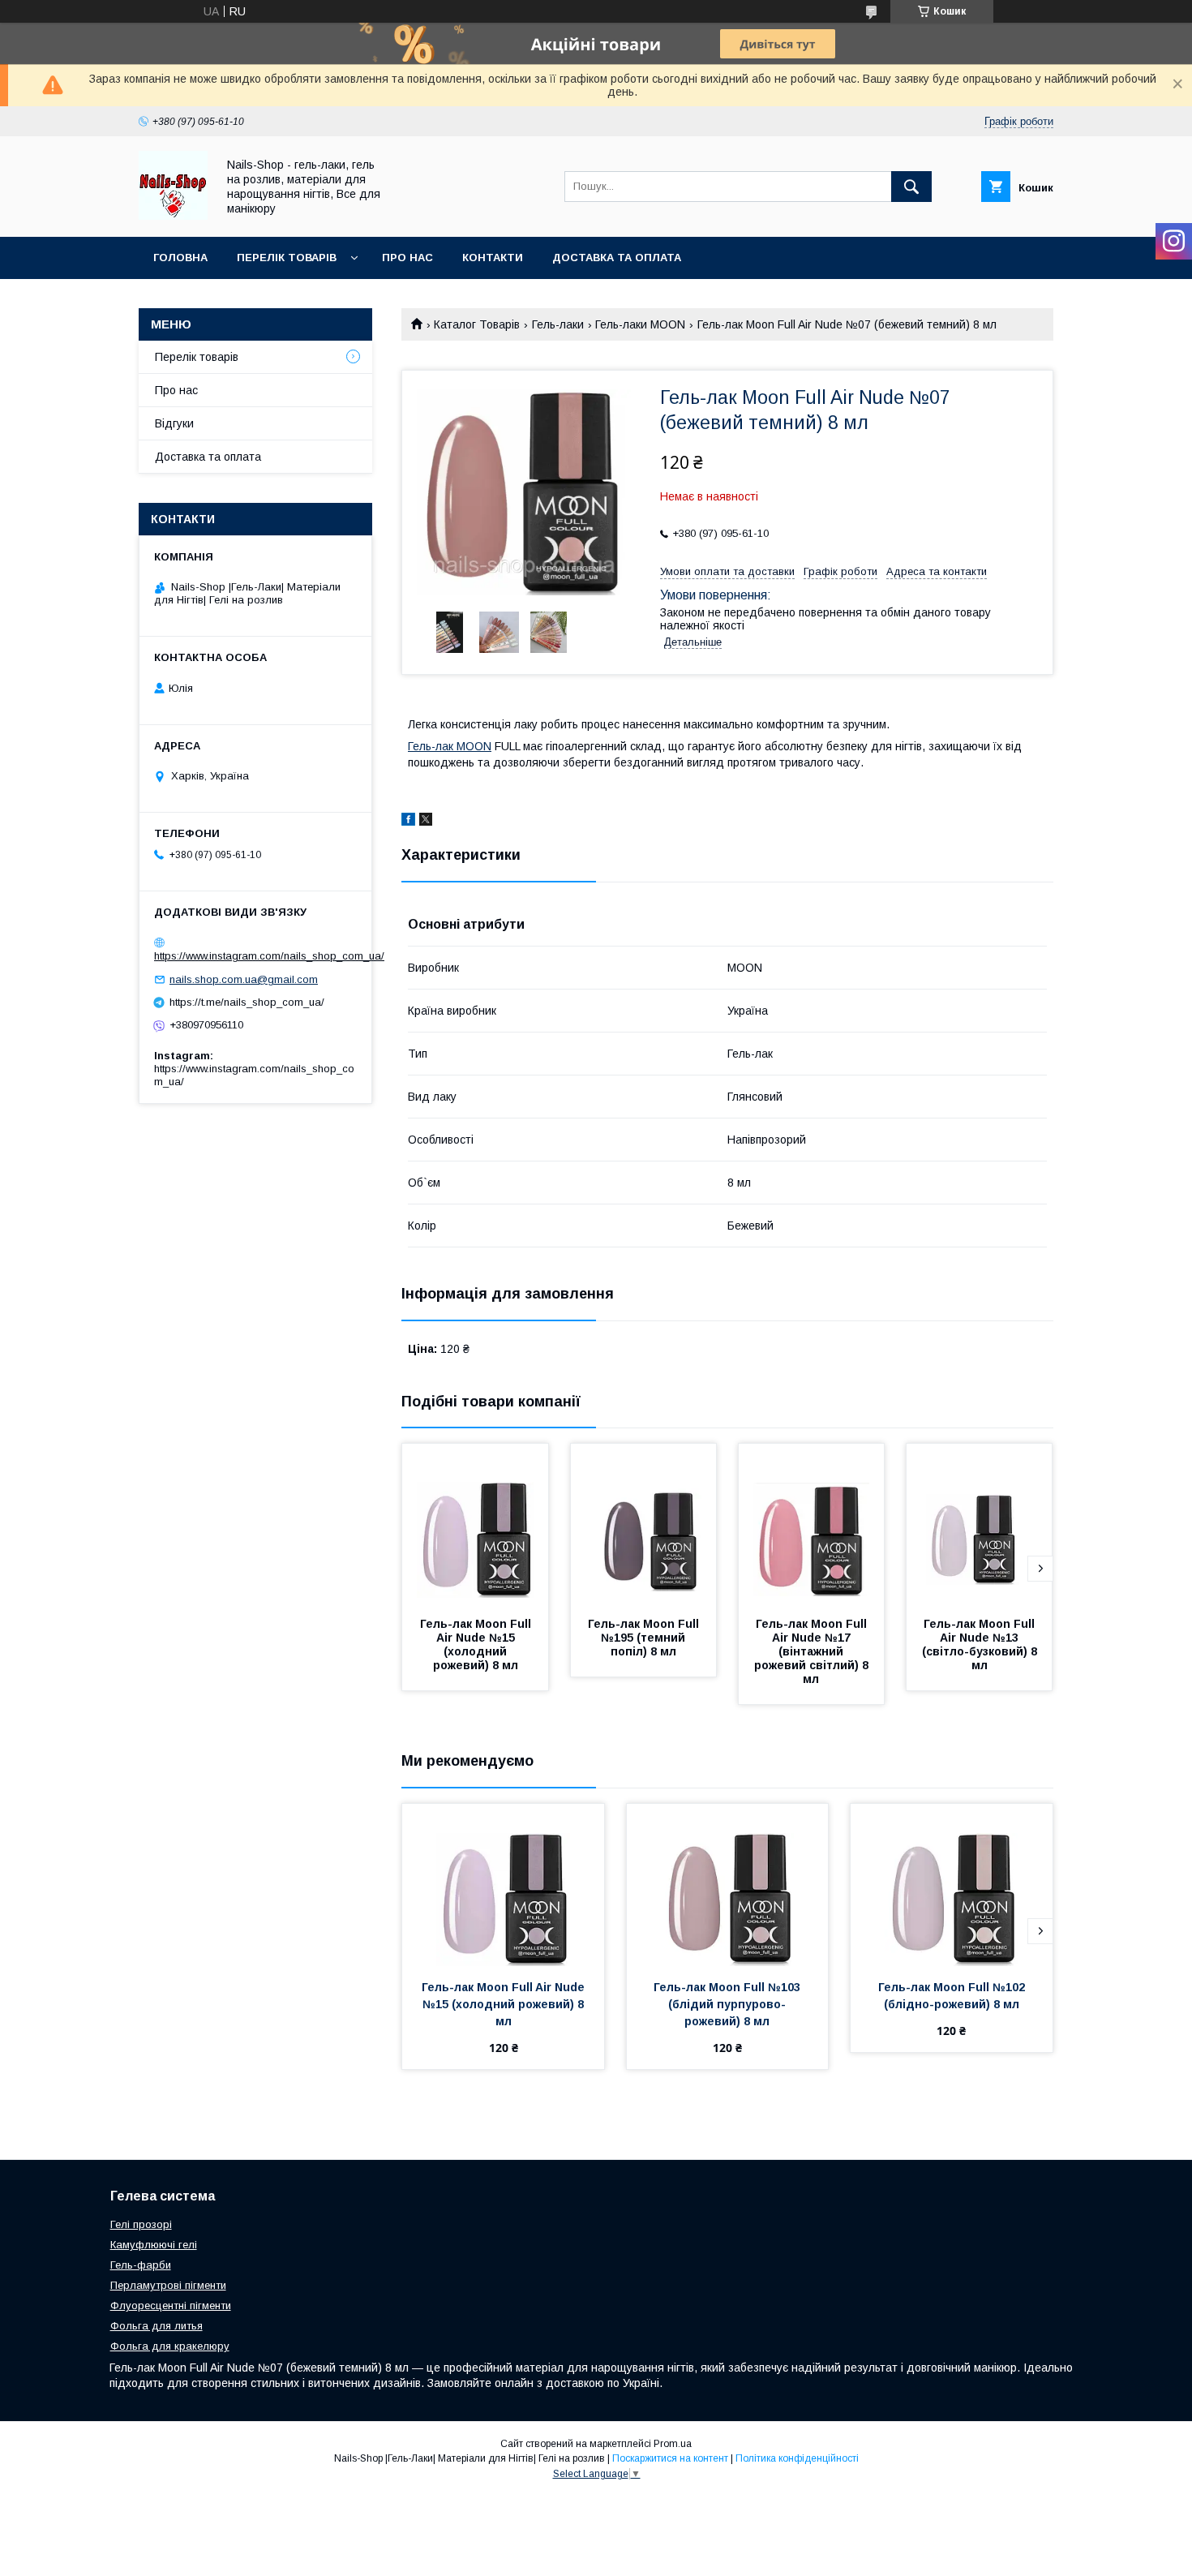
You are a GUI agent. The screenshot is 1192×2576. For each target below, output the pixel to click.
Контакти (493, 258)
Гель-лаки (558, 324)
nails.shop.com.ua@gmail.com (244, 979)
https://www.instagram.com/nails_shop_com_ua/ (269, 956)
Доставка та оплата (617, 258)
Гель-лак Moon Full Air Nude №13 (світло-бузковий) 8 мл (981, 1644)
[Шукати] (911, 187)
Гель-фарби (141, 2265)
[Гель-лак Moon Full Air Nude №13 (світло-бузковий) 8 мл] (980, 1525)
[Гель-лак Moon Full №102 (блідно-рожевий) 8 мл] (952, 1885)
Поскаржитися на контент (670, 2458)
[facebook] (408, 822)
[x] (426, 822)
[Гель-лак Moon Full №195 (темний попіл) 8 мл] (644, 1525)
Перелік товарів (197, 357)
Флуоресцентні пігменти (171, 2306)
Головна (180, 258)
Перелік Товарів (287, 258)
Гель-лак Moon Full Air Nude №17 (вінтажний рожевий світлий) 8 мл (813, 1651)
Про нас (407, 258)
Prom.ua (673, 2444)
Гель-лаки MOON (640, 324)
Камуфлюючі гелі (154, 2245)
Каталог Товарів (477, 324)
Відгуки (174, 423)
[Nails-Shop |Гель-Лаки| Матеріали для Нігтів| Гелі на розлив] (173, 216)
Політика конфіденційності (797, 2458)
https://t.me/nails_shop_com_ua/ (247, 1002)
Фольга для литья (157, 2326)
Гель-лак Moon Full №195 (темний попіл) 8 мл (645, 1638)
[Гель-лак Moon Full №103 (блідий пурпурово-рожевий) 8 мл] (728, 1885)
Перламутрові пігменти (168, 2285)
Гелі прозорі (141, 2224)
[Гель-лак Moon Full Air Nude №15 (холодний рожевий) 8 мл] (475, 1525)
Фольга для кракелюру (170, 2346)
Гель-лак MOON (450, 746)
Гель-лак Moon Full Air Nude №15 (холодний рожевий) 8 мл (477, 1644)
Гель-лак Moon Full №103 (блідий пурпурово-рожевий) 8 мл (729, 2004)
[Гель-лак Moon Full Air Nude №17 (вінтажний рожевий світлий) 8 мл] (812, 1525)
